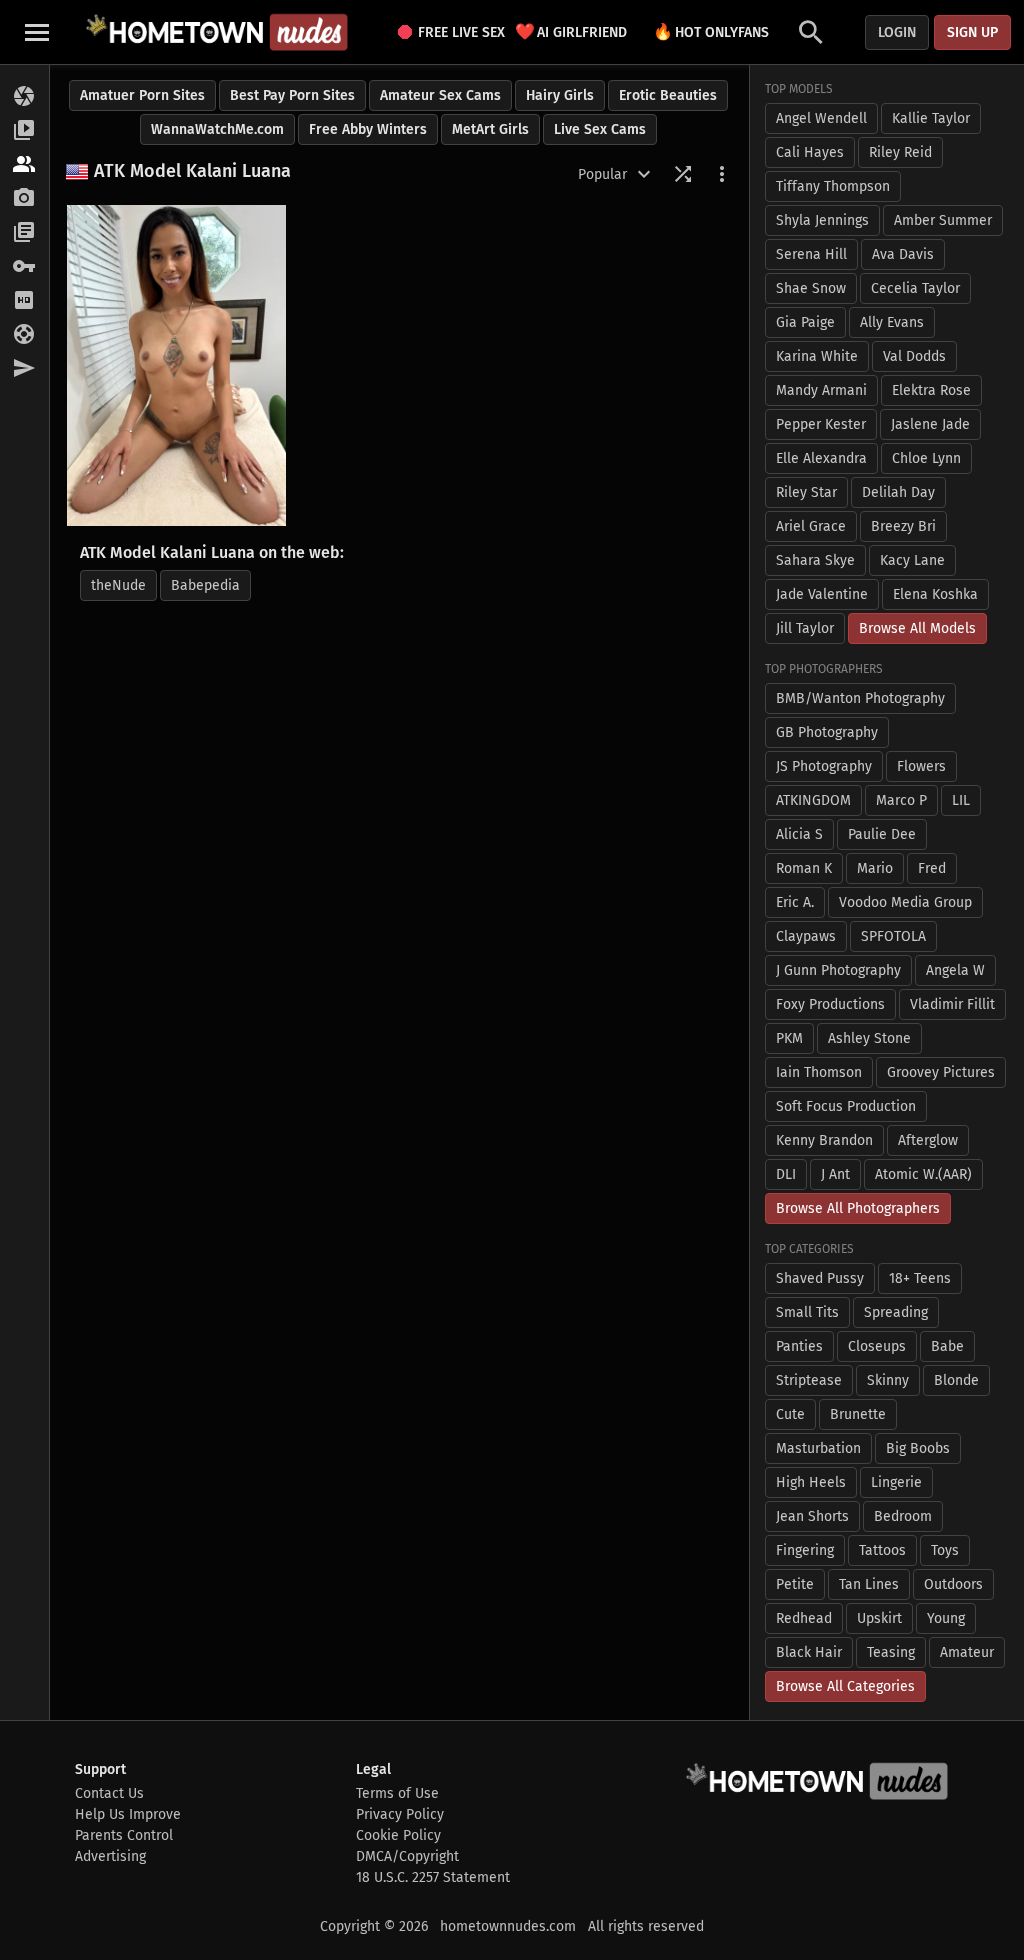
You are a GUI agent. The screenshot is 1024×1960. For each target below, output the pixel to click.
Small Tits (807, 1312)
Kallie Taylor (931, 118)
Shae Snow (811, 288)
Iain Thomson (819, 1072)
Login (897, 32)
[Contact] (24, 369)
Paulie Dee (882, 834)
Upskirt (879, 1618)
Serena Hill (811, 254)
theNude (118, 585)
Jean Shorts (812, 1516)
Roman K (804, 868)
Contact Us (109, 1793)
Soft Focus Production (846, 1106)
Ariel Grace (811, 526)
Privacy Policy (400, 1814)
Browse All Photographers (858, 1208)
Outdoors (953, 1584)
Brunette (858, 1414)
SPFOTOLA (893, 936)
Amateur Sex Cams (440, 95)
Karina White (817, 356)
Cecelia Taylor (915, 288)
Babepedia (205, 585)
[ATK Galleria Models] (24, 165)
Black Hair (809, 1652)
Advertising (110, 1856)
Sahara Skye (815, 560)
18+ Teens (920, 1278)
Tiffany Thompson (833, 186)
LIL (961, 800)
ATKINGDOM (813, 800)
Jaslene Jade (930, 424)
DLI (786, 1174)
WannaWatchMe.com (217, 129)
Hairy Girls (560, 95)
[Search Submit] (811, 32)
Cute (790, 1414)
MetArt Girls (490, 129)
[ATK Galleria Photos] (24, 97)
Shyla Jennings (822, 220)
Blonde (956, 1380)
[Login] (24, 267)
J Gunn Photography (838, 970)
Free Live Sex (455, 32)
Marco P (901, 800)
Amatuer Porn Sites (142, 95)
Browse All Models (917, 628)
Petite (795, 1584)
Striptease (809, 1380)
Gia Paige (805, 322)
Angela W (955, 970)
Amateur (967, 1652)
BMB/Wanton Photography (860, 698)
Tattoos (882, 1550)
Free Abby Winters (368, 129)
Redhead (804, 1618)
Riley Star (806, 492)
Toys (945, 1550)
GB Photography (827, 732)
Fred (932, 868)
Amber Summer (943, 220)
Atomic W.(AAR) (923, 1174)
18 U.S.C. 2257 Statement (433, 1877)
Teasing (891, 1652)
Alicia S (799, 834)
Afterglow (928, 1140)
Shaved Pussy (820, 1278)
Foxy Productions (830, 1004)
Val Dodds (914, 356)
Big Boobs (918, 1448)
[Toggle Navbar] (37, 32)
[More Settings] (722, 174)
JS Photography (824, 766)
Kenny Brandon (824, 1140)
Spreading (896, 1312)
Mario (875, 868)
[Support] (24, 335)
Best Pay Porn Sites (292, 95)
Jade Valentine (822, 594)
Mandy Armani (821, 390)
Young (946, 1618)
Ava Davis (903, 254)
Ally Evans (892, 322)
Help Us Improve (128, 1814)
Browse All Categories (845, 1686)
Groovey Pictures (941, 1072)
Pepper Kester (821, 424)
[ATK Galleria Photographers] (24, 199)
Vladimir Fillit (952, 1004)
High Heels (811, 1482)
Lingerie (896, 1482)
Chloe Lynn (926, 458)
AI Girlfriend (571, 31)
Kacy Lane (912, 560)
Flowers (921, 766)
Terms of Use (397, 1793)
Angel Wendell (821, 118)
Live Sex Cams (600, 129)
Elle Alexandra (821, 458)
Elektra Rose (931, 390)
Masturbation (818, 1448)
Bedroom (903, 1516)
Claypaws (806, 936)
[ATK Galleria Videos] (24, 131)
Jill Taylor (805, 628)
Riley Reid (900, 152)
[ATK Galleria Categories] (24, 233)
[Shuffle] (683, 174)
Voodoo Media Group (905, 902)
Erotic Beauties (668, 95)
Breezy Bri (903, 526)
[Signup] (24, 301)
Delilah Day (898, 492)
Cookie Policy (398, 1835)
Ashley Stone (869, 1038)
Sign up (972, 32)
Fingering (805, 1550)
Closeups (877, 1346)
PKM (789, 1038)
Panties (799, 1346)
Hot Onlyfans (711, 31)
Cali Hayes (810, 152)
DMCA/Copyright (407, 1856)
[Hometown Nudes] (216, 32)
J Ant (835, 1174)
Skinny (888, 1380)
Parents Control (124, 1835)
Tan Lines (869, 1584)
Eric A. (795, 902)
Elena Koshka (935, 594)
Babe (947, 1346)
